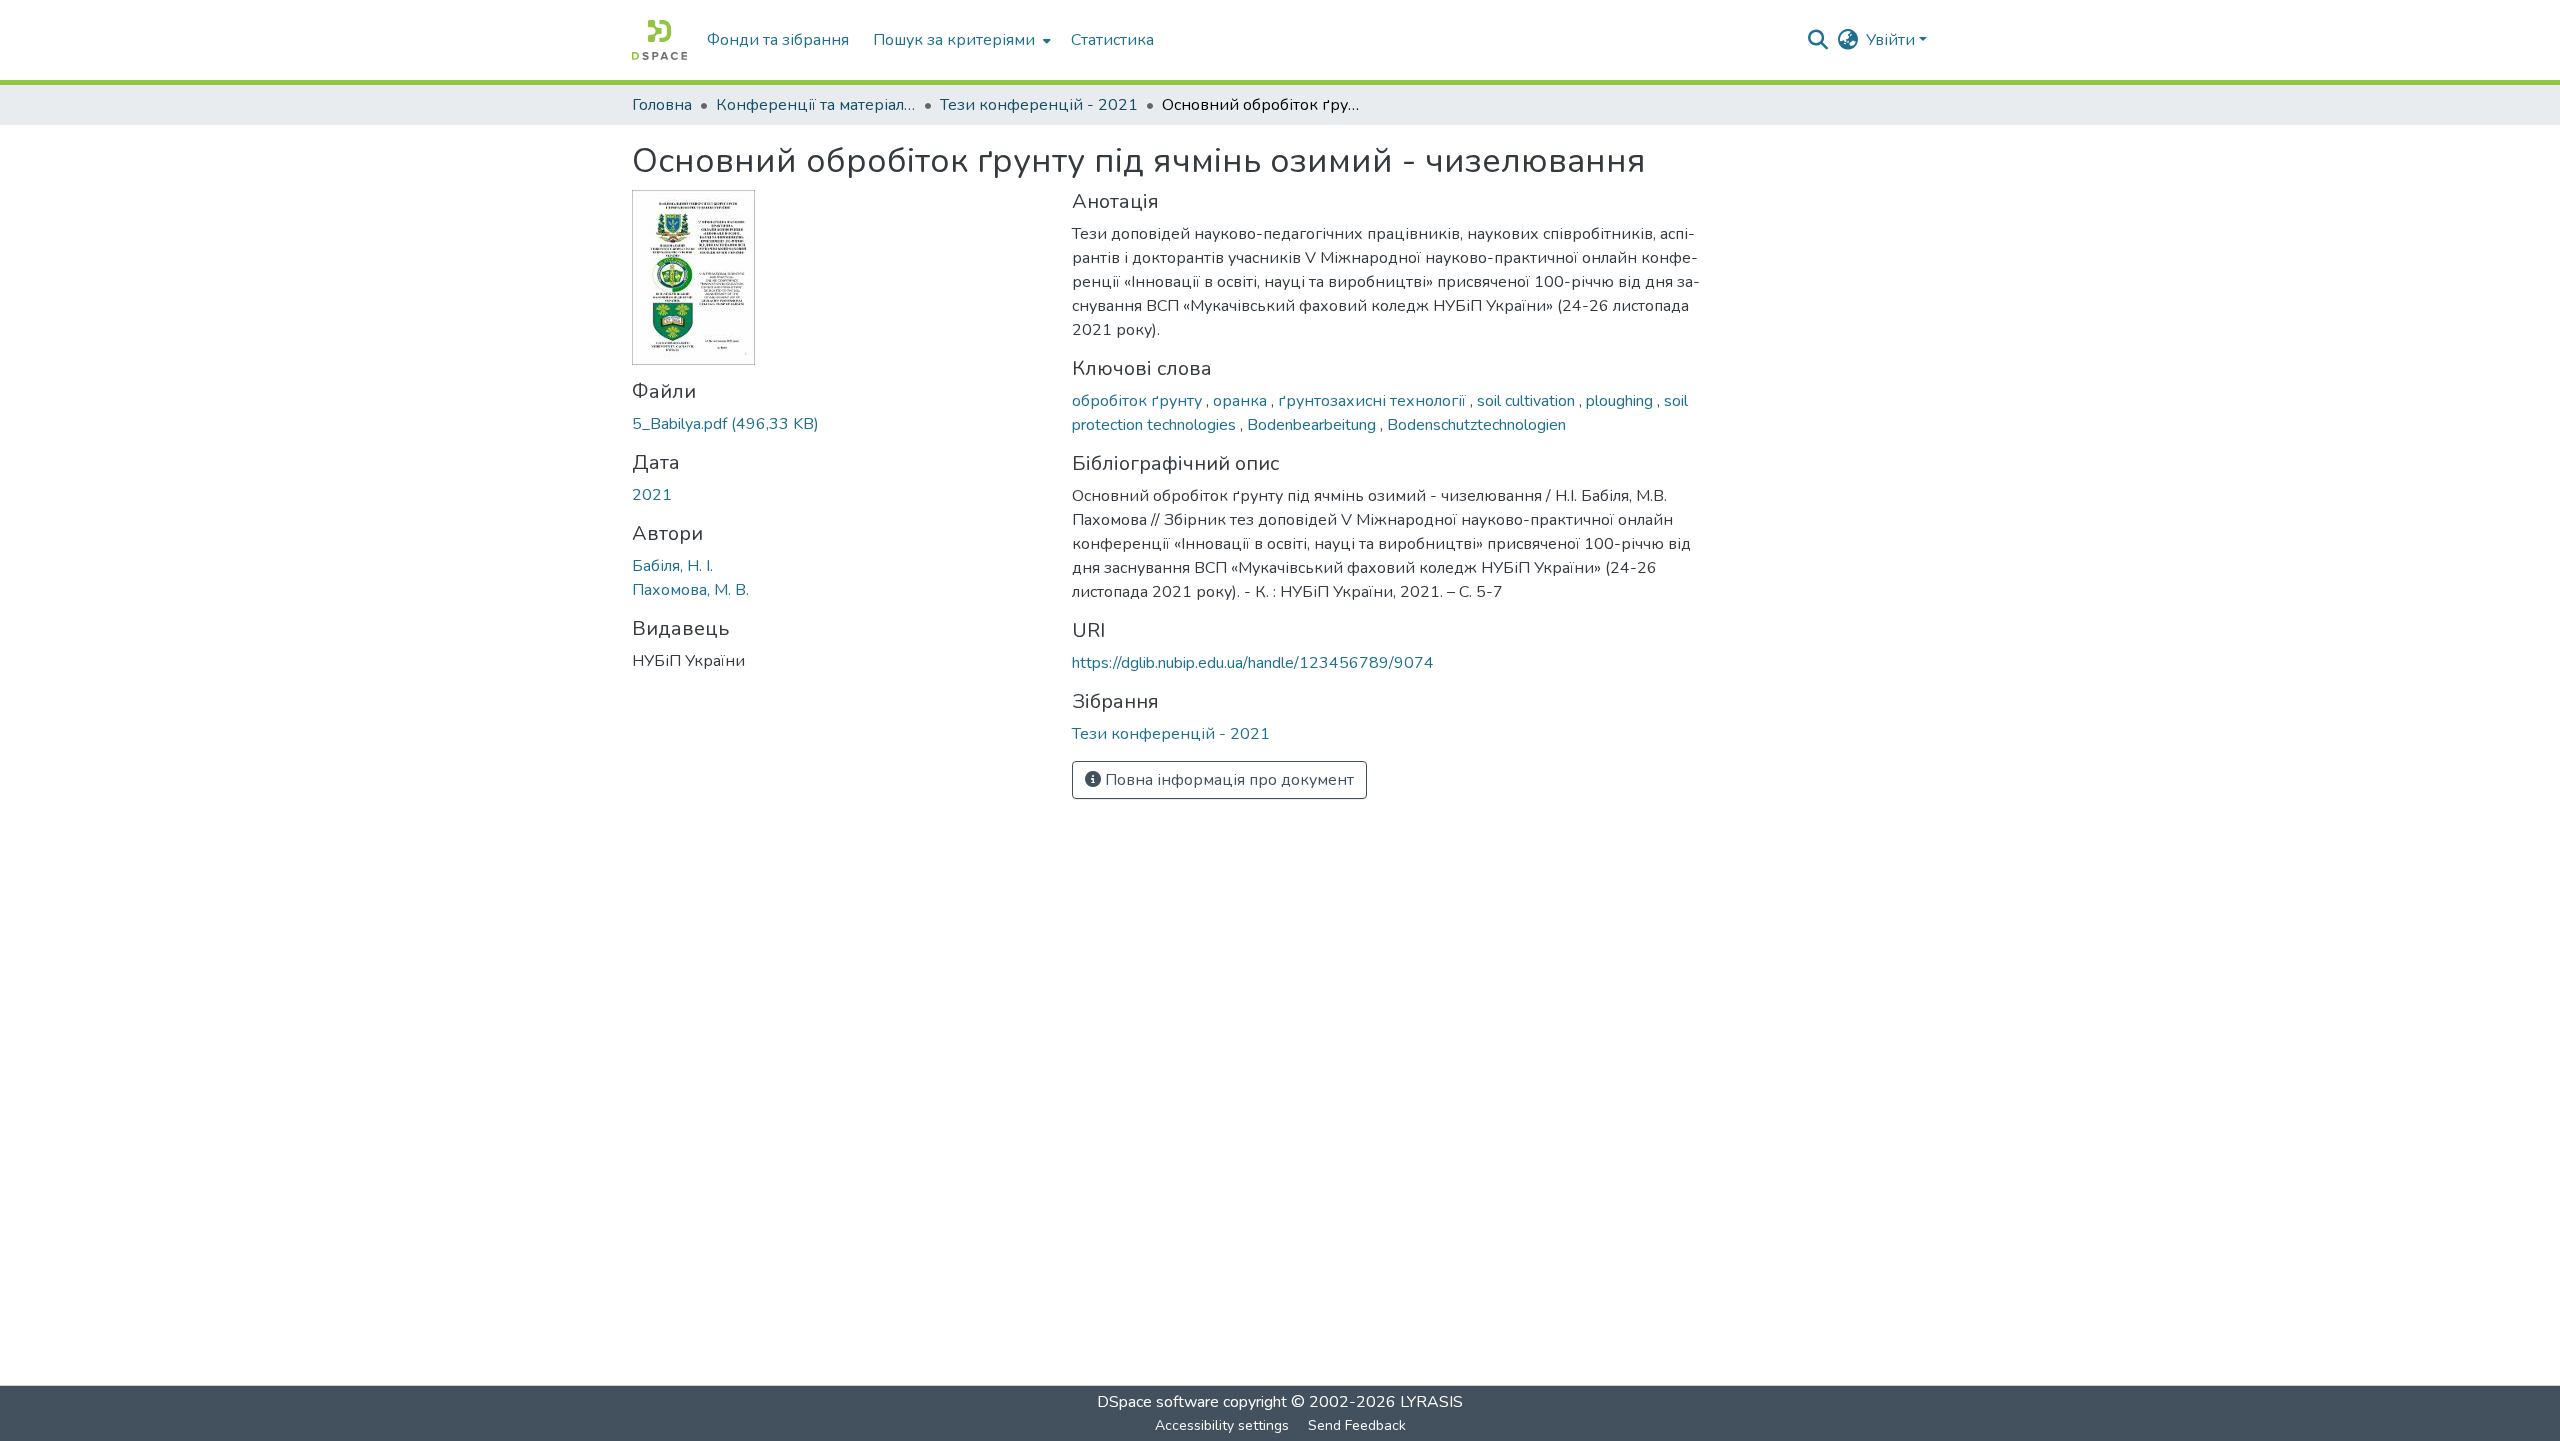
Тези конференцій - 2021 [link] (1039, 105)
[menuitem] (960, 40)
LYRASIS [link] (1431, 1402)
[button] (659, 40)
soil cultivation (1528, 401)
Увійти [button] (1892, 40)
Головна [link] (662, 105)
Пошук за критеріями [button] (954, 40)
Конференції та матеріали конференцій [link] (816, 105)
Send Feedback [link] (1357, 1425)
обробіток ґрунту (1139, 401)
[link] (840, 424)
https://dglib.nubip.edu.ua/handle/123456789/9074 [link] (1253, 663)
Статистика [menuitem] (1112, 40)
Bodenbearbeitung (1313, 425)
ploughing (1621, 401)
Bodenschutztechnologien (1476, 425)
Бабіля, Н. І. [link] (672, 566)
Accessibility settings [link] (1222, 1425)
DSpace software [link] (1158, 1402)
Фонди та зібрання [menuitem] (778, 40)
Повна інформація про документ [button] (1227, 780)
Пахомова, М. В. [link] (690, 590)
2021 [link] (652, 495)
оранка (1242, 401)
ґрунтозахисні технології (1374, 401)
